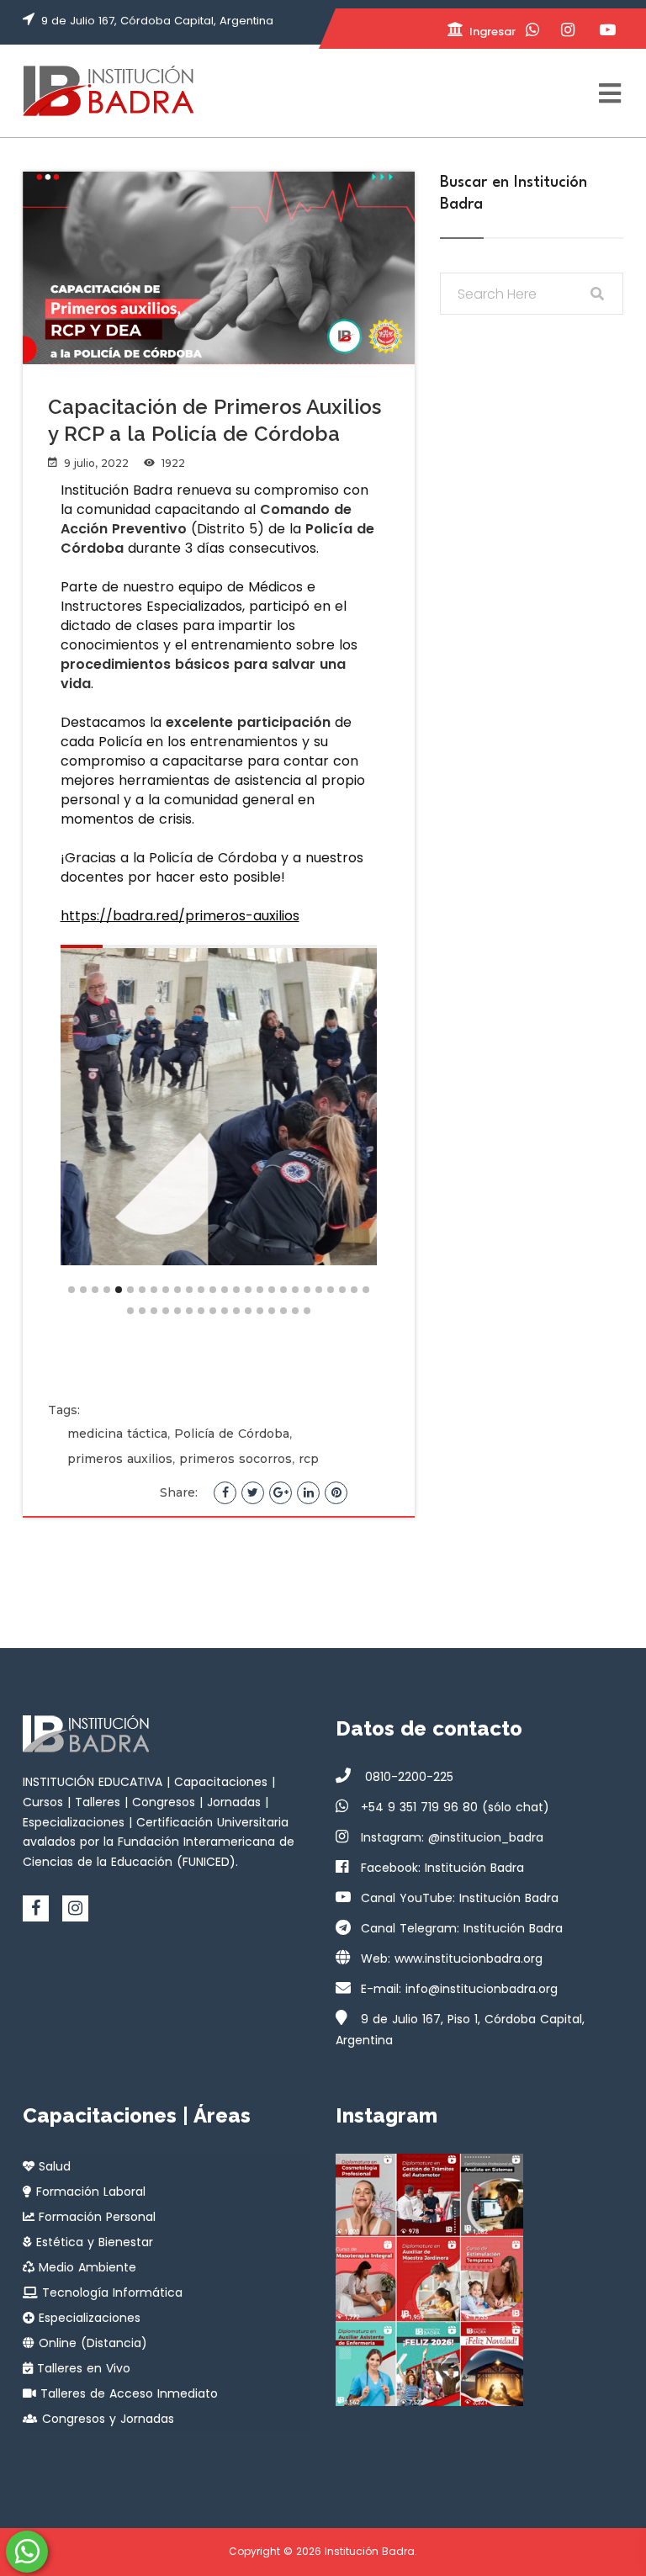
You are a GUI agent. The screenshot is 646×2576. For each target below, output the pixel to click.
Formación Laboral (89, 2192)
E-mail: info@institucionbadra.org (459, 1989)
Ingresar (491, 32)
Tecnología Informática (110, 2292)
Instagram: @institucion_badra (452, 1837)
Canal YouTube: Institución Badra (460, 1898)
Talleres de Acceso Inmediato (127, 2393)
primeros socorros (236, 1459)
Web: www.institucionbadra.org (452, 1959)
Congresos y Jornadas (106, 2419)
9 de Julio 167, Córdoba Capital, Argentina (157, 21)
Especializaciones (87, 2318)
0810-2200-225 (407, 1777)
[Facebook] (36, 1908)
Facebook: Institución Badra (442, 1868)
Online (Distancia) (91, 2343)
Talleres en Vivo (82, 2368)
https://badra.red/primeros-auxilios (180, 916)
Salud (53, 2166)
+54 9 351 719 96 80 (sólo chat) (455, 1807)
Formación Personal (95, 2217)
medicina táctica (117, 1434)
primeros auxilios (120, 1459)
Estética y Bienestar (93, 2242)
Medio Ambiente (85, 2267)
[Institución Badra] (108, 91)
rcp (309, 1459)
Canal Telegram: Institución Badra (462, 1928)
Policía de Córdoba (232, 1434)
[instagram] (75, 1908)
